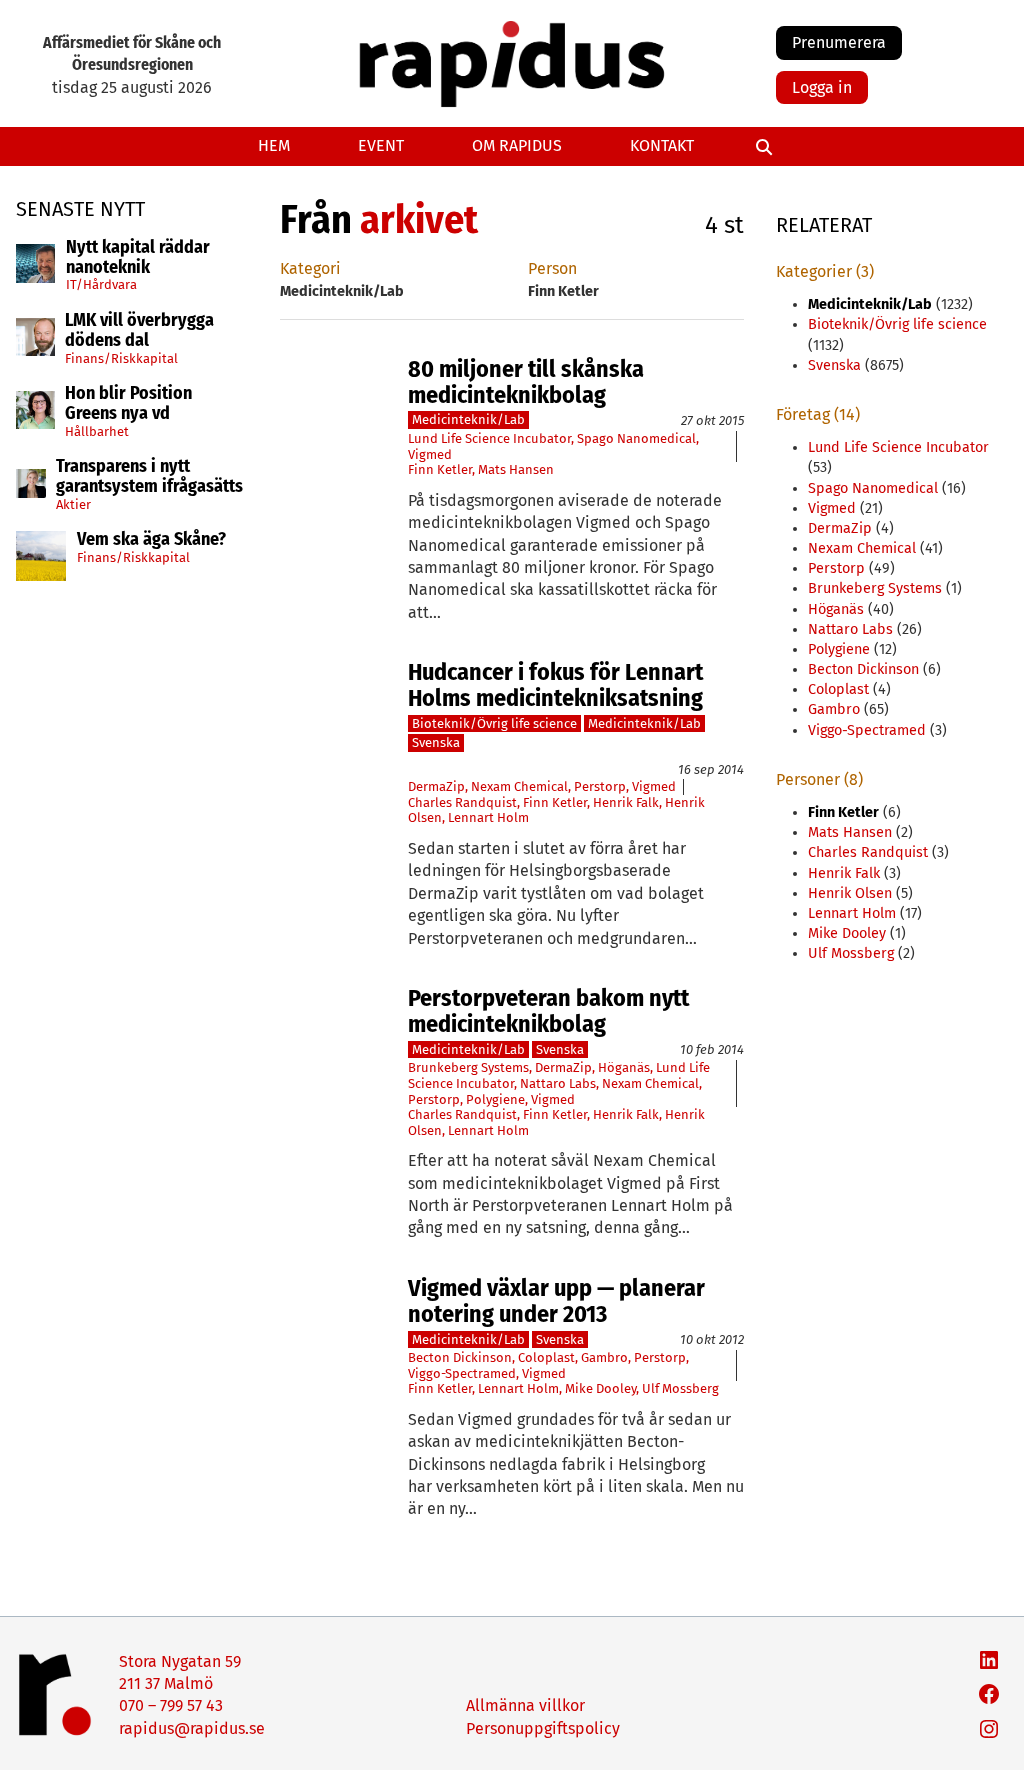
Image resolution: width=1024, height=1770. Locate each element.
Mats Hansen (516, 469)
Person (552, 268)
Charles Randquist (462, 802)
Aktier (73, 504)
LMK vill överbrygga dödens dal (139, 331)
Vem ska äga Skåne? (151, 540)
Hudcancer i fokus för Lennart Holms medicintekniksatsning (555, 685)
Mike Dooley (600, 1388)
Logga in (822, 87)
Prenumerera (839, 42)
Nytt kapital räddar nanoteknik (138, 258)
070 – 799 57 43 (171, 1705)
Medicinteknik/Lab (468, 419)
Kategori (310, 268)
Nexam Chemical (519, 786)
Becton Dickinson (460, 1357)
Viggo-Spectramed (462, 1373)
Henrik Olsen (850, 893)
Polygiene (495, 1099)
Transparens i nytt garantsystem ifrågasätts (149, 477)
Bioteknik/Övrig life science (494, 723)
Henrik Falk (626, 802)
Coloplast (546, 1357)
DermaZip (436, 786)
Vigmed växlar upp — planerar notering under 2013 (556, 1301)
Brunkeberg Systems (468, 1067)
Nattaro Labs (558, 1083)
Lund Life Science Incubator (489, 438)
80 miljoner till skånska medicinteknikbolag (526, 382)
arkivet (419, 220)
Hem (274, 145)
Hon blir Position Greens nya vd (128, 404)
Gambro (604, 1357)
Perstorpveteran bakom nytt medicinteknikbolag (548, 1011)
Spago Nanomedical (636, 438)
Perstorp (600, 786)
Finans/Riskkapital (121, 358)
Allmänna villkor (525, 1705)
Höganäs (624, 1067)
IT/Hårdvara (101, 284)
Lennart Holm (488, 817)
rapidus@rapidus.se (192, 1728)
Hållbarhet (97, 431)
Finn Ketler (440, 469)
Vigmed (430, 454)
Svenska (436, 742)
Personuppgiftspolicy (543, 1728)
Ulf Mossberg (680, 1388)
